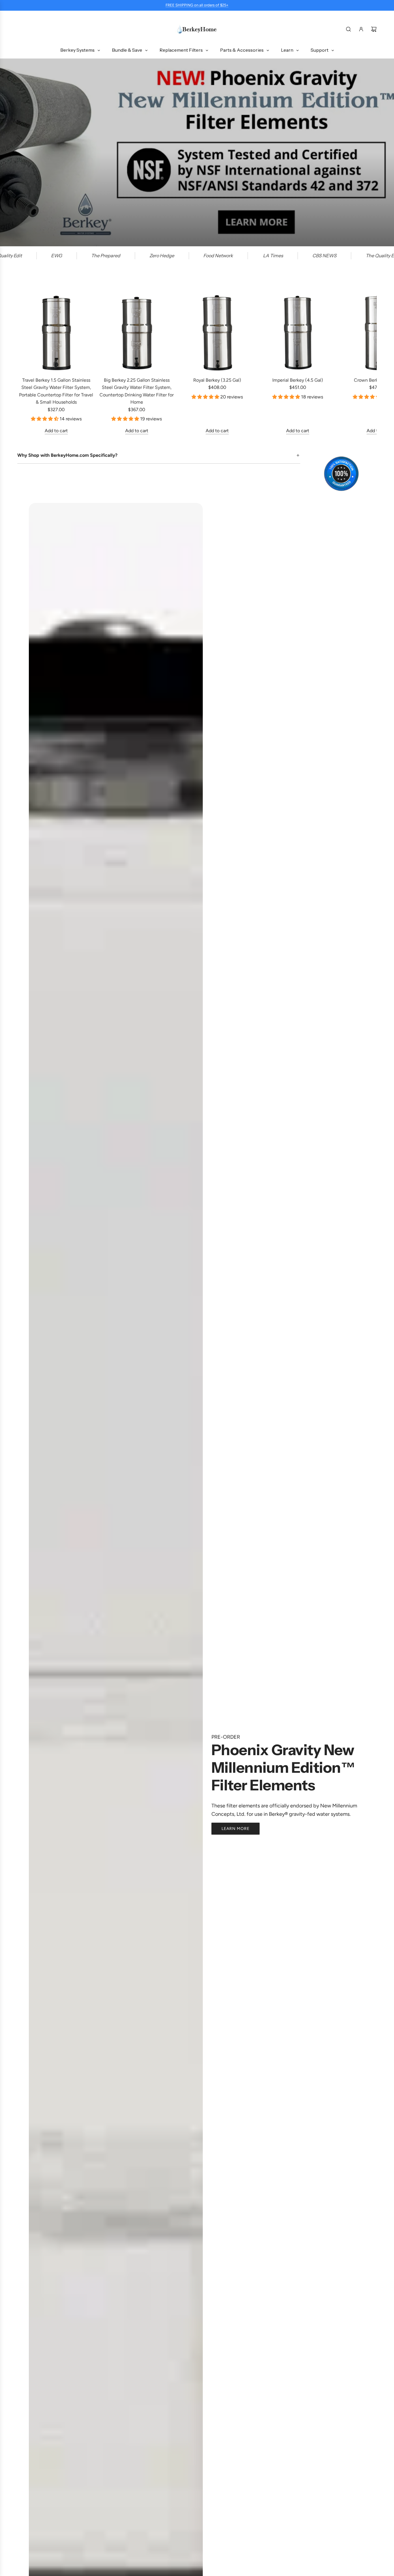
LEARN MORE (236, 1828)
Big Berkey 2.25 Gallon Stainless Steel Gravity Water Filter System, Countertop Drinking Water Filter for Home (137, 391)
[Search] (348, 29)
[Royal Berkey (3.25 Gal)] (217, 333)
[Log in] (361, 29)
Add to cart (56, 431)
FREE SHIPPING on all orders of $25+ (197, 5)
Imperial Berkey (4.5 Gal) (298, 380)
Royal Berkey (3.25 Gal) (217, 380)
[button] (24, 364)
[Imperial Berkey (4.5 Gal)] (298, 333)
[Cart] (374, 29)
